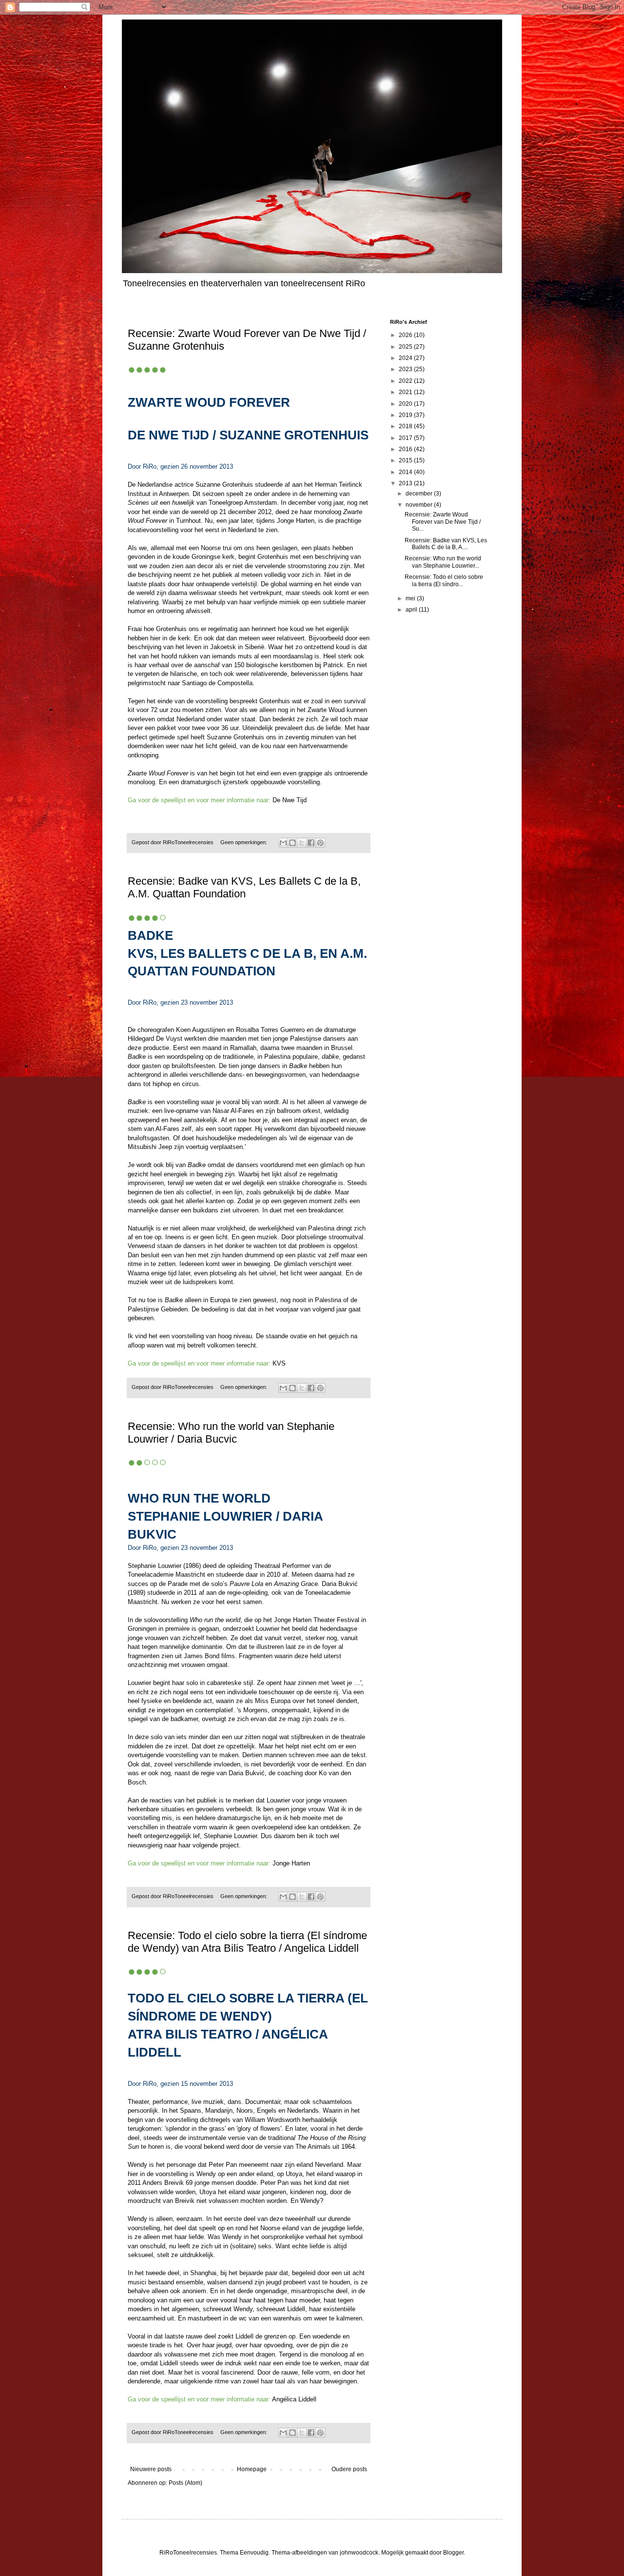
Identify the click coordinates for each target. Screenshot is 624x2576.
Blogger (453, 2553)
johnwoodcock (359, 2553)
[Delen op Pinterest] (320, 843)
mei (411, 598)
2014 (406, 472)
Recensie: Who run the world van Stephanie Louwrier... (443, 562)
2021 (406, 392)
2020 (406, 404)
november (420, 505)
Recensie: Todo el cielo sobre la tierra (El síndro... (444, 580)
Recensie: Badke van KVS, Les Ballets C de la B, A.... (446, 544)
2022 (406, 381)
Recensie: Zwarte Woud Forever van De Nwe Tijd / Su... (443, 522)
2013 (406, 483)
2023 (406, 369)
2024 (406, 358)
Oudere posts (349, 2469)
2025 (406, 347)
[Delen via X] (302, 843)
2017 (406, 438)
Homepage (252, 2469)
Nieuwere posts (151, 2469)
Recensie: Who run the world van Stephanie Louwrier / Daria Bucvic (231, 1433)
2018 (406, 426)
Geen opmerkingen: (244, 842)
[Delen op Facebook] (311, 843)
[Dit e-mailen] (283, 843)
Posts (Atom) (185, 2483)
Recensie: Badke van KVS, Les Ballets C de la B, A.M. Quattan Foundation (244, 887)
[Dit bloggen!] (292, 843)
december (420, 494)
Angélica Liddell (294, 2399)
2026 (406, 335)
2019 (406, 415)
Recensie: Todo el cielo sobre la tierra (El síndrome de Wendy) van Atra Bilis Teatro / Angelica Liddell (247, 1942)
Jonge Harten (291, 1863)
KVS (279, 1363)
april (412, 610)
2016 (406, 449)
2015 (406, 460)
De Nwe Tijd (290, 800)
